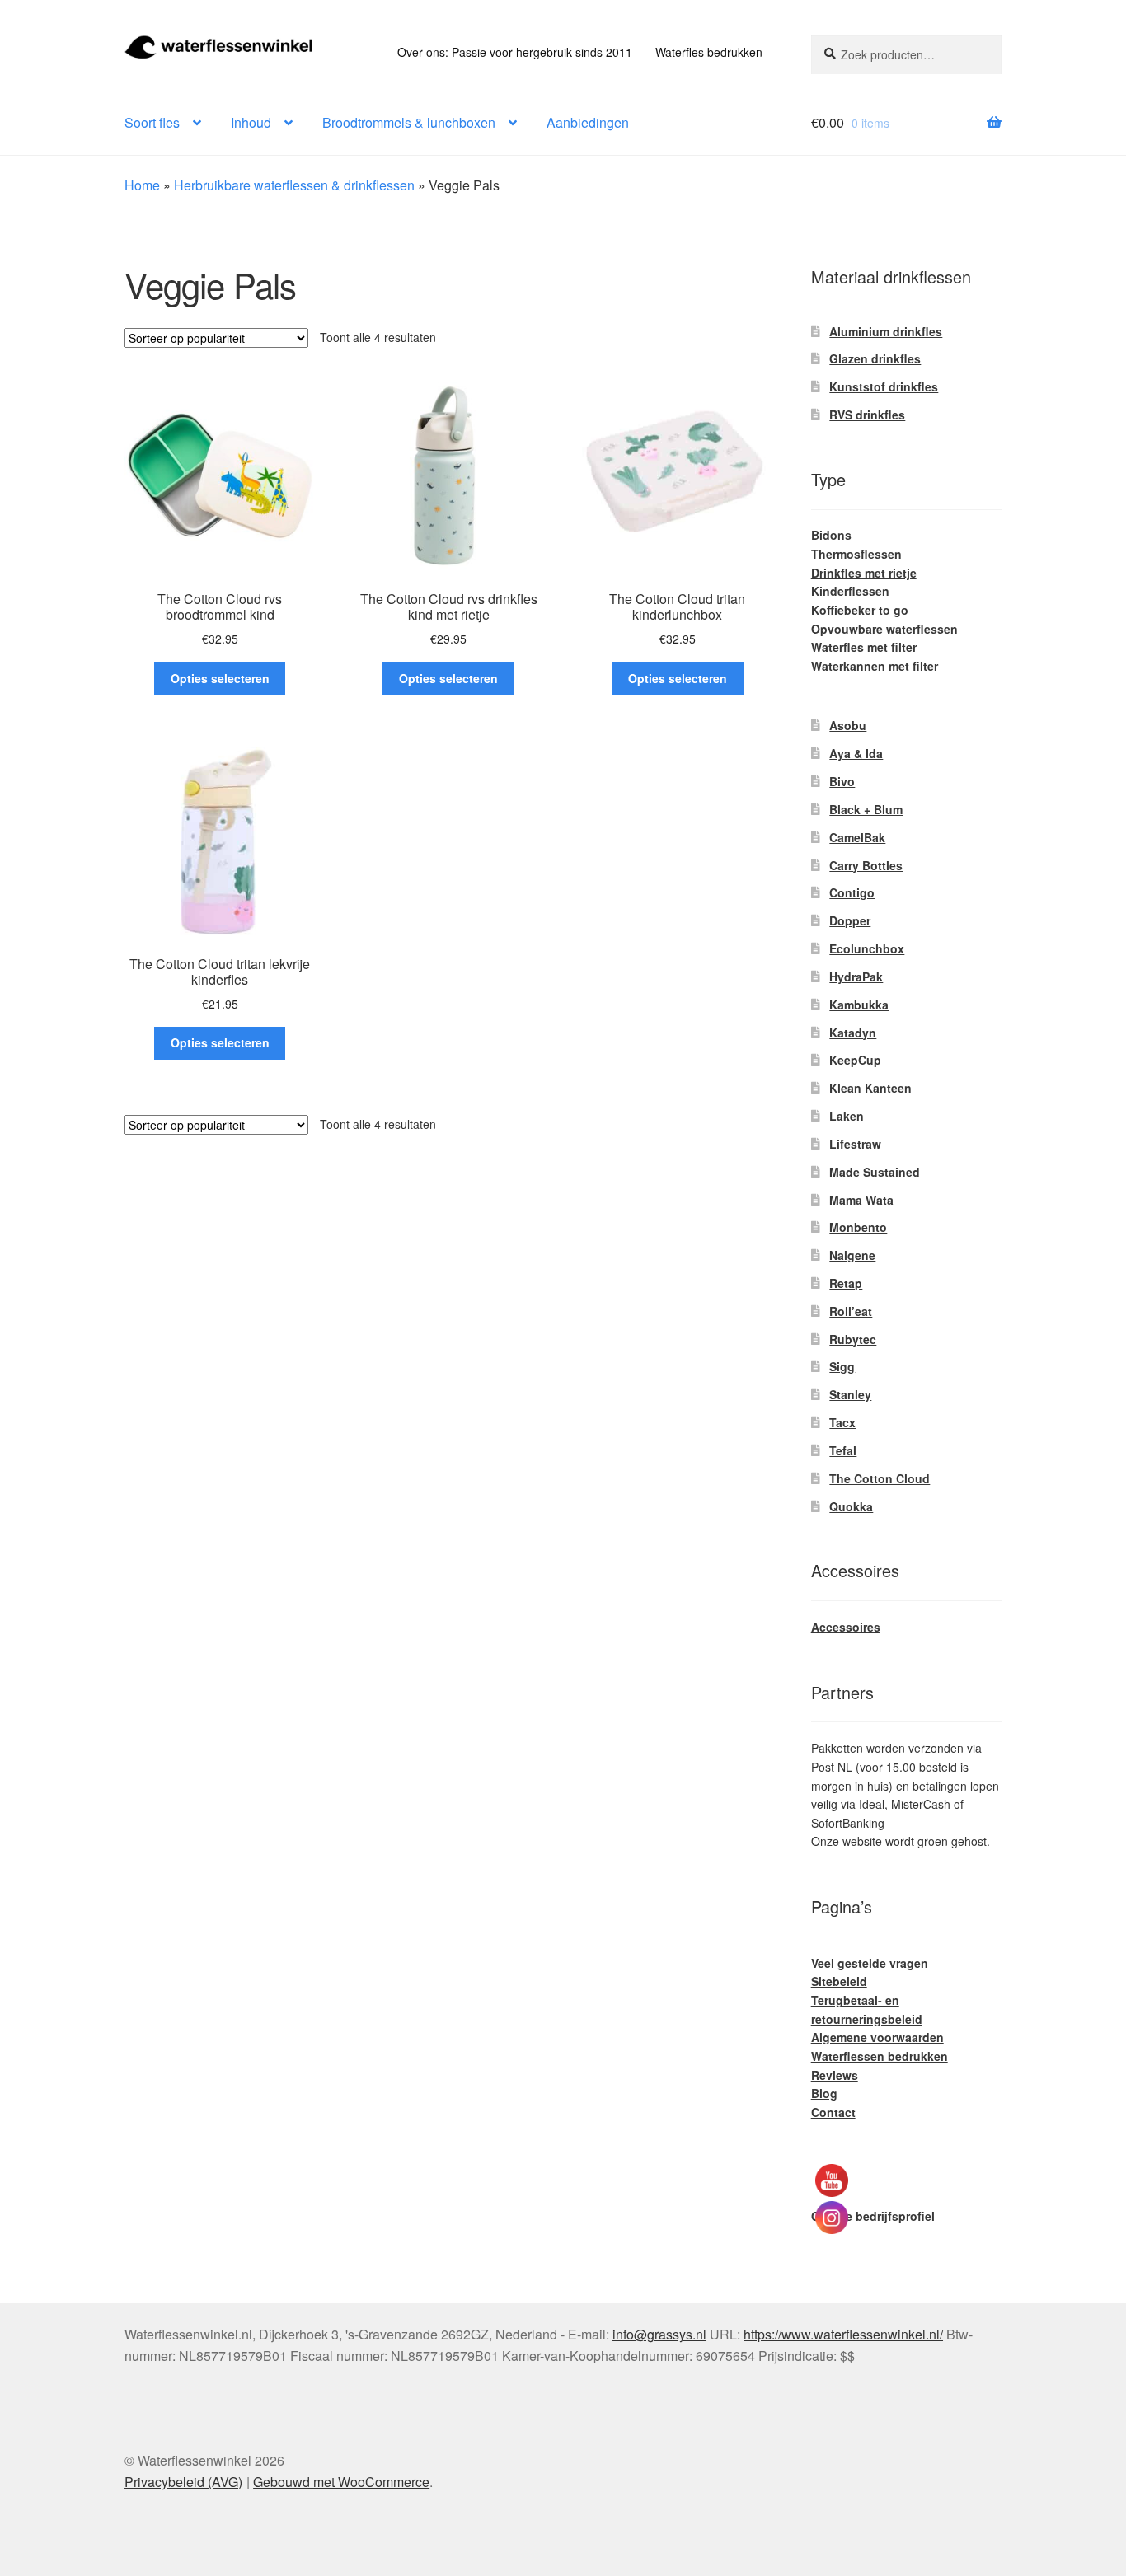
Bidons (831, 535)
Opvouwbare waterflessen (884, 629)
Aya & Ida (856, 753)
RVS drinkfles (867, 415)
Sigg (842, 1366)
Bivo (842, 781)
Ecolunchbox (867, 948)
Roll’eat (851, 1311)
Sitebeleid (839, 1981)
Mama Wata (861, 1200)
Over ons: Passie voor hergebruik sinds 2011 (515, 52)
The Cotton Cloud (880, 1478)
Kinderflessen (850, 591)
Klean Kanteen (870, 1088)
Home (142, 185)
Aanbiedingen (588, 122)
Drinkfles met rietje (864, 573)
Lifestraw (855, 1144)
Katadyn (853, 1033)
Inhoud (251, 122)
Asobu (848, 725)
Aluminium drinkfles (886, 331)
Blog (824, 2093)
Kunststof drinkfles (884, 386)
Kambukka (859, 1005)
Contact (833, 2112)
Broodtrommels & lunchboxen (409, 122)
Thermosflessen (856, 554)
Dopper (850, 920)
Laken (847, 1116)
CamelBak (857, 837)
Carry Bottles (866, 865)
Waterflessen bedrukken (880, 2056)
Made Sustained (875, 1172)
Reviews (835, 2075)
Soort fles (152, 122)
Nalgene (852, 1255)
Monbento (858, 1227)
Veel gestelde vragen (870, 1963)
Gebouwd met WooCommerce (341, 2482)
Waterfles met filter (864, 647)
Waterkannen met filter (875, 666)
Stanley (850, 1394)
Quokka (851, 1506)
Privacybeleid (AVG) (183, 2482)
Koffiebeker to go (860, 610)
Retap (846, 1283)
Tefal (843, 1450)
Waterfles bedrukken (709, 52)
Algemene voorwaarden (877, 2037)
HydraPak (856, 977)
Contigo (852, 892)
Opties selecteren (220, 678)
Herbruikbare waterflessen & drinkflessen (294, 185)
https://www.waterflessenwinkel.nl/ (843, 2334)
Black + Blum (866, 809)
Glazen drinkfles (875, 358)
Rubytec (853, 1339)
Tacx (842, 1422)
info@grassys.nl (659, 2334)
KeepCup (855, 1060)
